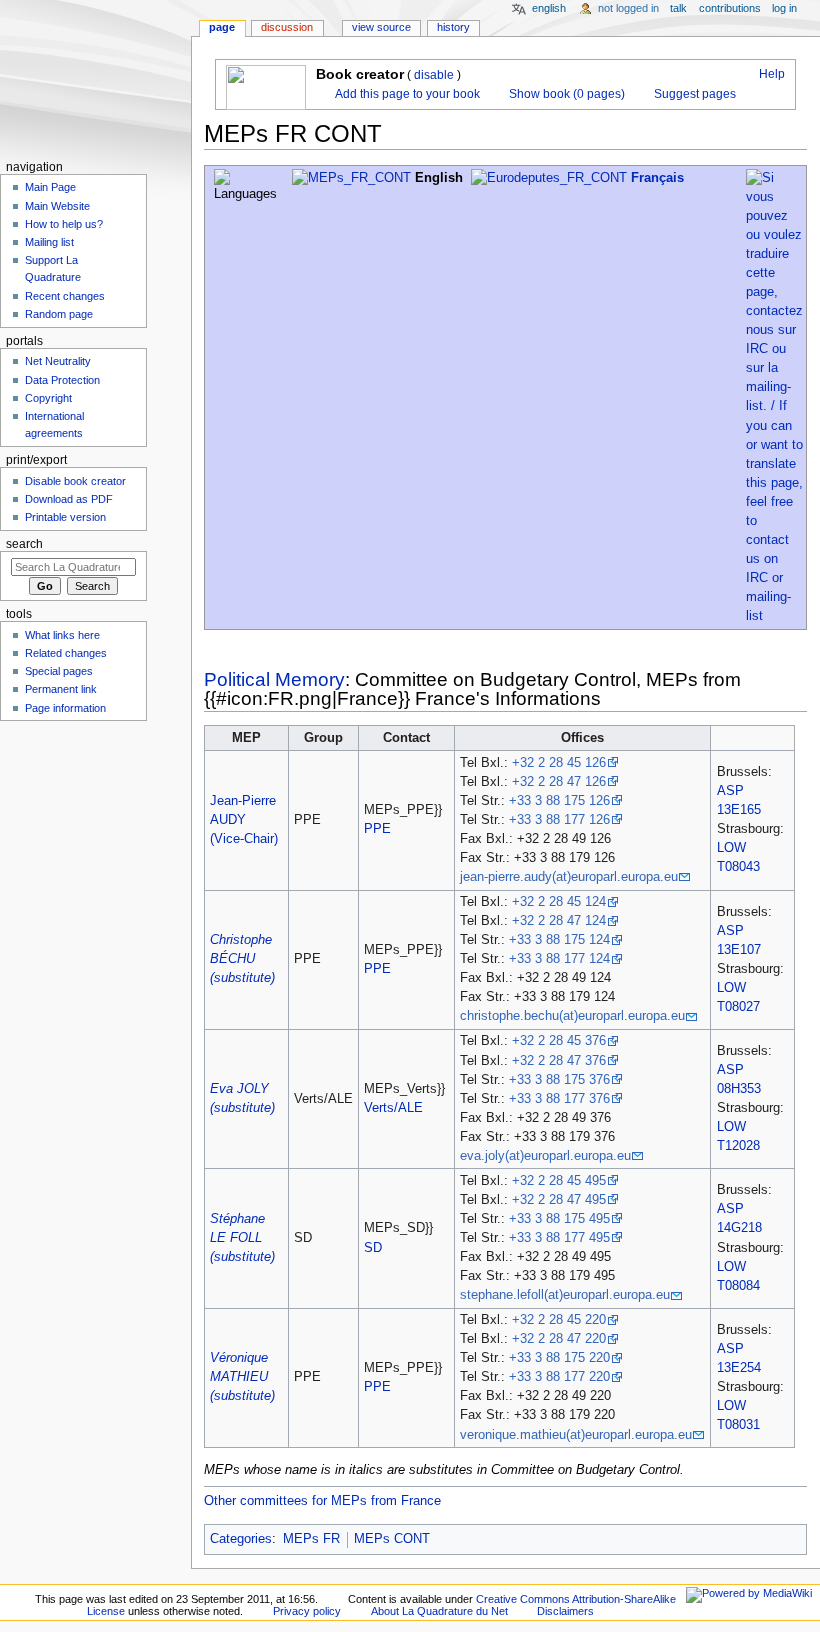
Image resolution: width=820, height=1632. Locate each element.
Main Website (57, 206)
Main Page (50, 187)
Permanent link (61, 689)
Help (770, 74)
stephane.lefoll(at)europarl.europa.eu (565, 1295)
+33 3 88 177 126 (559, 820)
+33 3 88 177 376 (559, 1099)
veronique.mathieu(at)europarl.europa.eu (576, 1435)
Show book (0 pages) (565, 94)
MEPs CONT (392, 1539)
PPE (377, 829)
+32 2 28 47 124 (559, 921)
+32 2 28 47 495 (559, 1200)
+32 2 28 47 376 (559, 1061)
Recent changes (65, 296)
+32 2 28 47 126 (559, 782)
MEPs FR (311, 1539)
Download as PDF (69, 499)
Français (657, 178)
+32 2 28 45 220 (559, 1320)
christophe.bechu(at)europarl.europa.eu (572, 1016)
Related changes (66, 653)
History (453, 27)
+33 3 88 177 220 (559, 1377)
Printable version (65, 517)
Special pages (59, 671)
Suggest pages (693, 94)
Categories (241, 1539)
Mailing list (49, 242)
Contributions (730, 8)
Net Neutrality (58, 361)
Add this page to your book (406, 94)
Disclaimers (565, 1611)
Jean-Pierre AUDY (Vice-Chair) (244, 820)
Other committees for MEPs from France (322, 1501)
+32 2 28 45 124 (559, 902)
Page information (65, 708)
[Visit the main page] (95, 77)
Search (24, 544)
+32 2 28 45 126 (559, 763)
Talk (678, 8)
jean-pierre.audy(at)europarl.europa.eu (569, 877)
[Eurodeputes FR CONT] (549, 178)
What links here (62, 635)
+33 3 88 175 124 (559, 940)
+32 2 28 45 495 (559, 1181)
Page (222, 27)
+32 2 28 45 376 (559, 1041)
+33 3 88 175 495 (559, 1219)
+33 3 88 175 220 (559, 1358)
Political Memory (274, 679)
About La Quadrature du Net (439, 1611)
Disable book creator (75, 481)
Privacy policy (307, 1611)
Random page (59, 314)
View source (381, 27)
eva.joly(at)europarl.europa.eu (545, 1156)
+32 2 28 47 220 (559, 1339)
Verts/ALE (393, 1108)
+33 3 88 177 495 (559, 1238)
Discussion (287, 27)
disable (434, 75)
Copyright (48, 398)
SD (373, 1248)
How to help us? (64, 224)
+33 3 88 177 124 (559, 959)
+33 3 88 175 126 (559, 801)
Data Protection (62, 380)
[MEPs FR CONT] (351, 178)
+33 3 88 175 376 (559, 1080)
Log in (784, 8)
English (549, 8)
